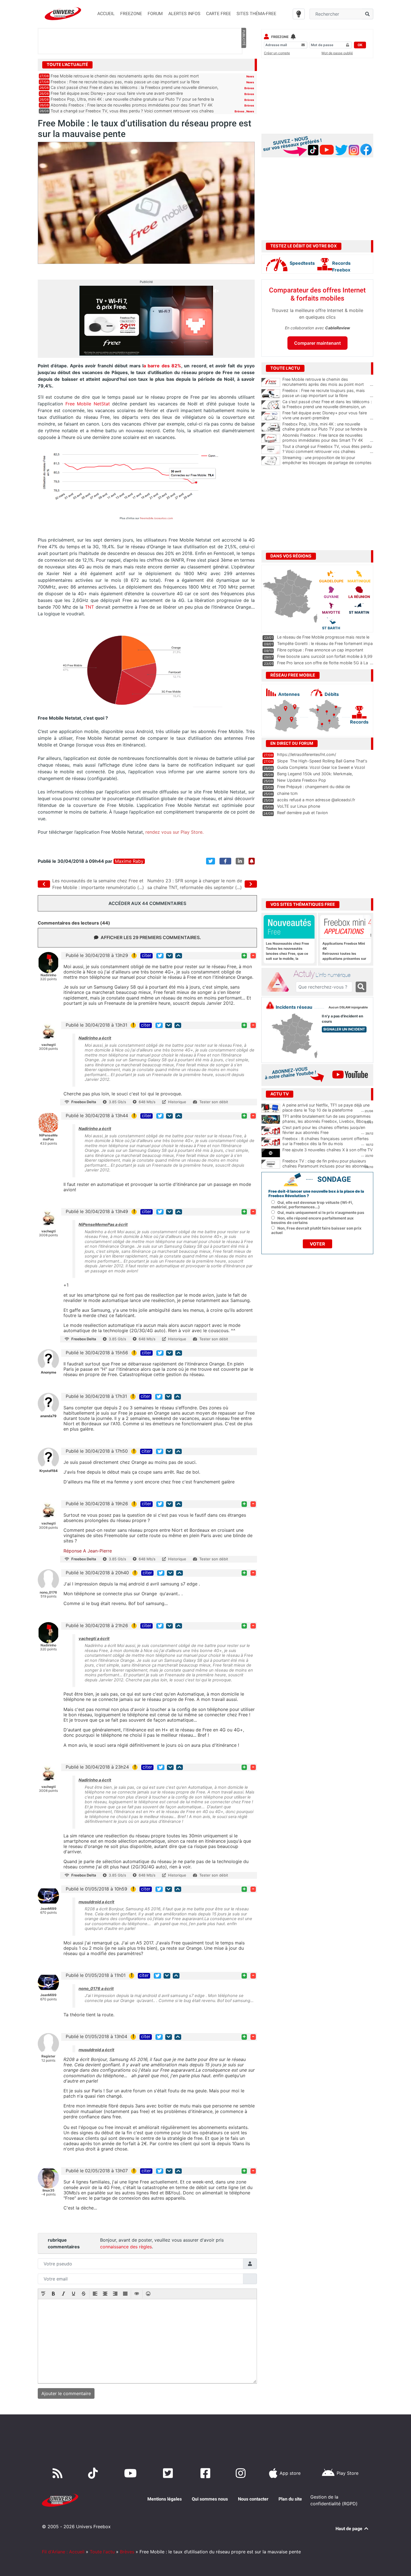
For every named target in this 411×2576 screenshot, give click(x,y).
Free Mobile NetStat (88, 404)
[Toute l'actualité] (244, 64)
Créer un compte (277, 53)
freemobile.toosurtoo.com (156, 518)
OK (360, 45)
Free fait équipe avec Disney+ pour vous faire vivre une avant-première (117, 93)
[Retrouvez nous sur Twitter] (169, 2473)
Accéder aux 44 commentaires (147, 903)
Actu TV (280, 1094)
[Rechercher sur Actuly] (361, 987)
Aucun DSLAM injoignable (348, 1007)
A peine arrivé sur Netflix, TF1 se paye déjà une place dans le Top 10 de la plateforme (326, 1108)
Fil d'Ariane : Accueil (63, 2552)
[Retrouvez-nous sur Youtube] (132, 2473)
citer (147, 956)
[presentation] (43, 2294)
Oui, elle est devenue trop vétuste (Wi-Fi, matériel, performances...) (312, 1205)
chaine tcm (287, 793)
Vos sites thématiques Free (303, 904)
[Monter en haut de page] (179, 956)
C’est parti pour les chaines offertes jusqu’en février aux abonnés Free (324, 1130)
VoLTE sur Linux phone (299, 806)
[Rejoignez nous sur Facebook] (206, 2473)
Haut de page (349, 2529)
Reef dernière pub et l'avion (302, 813)
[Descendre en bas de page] (169, 956)
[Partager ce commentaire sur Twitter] (160, 956)
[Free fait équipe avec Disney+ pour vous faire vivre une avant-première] (271, 416)
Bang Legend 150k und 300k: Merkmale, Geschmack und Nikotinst (315, 776)
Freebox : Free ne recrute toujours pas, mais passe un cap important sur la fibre (125, 82)
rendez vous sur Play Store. (174, 832)
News (250, 76)
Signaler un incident (344, 1029)
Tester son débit (214, 1102)
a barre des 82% (162, 366)
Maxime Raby (129, 861)
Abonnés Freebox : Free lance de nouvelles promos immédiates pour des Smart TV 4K (132, 105)
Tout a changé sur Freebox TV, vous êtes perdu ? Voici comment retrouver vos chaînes (132, 111)
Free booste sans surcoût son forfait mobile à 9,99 (325, 656)
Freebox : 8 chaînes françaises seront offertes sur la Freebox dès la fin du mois (326, 1141)
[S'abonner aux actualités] (252, 861)
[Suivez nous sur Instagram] (242, 2473)
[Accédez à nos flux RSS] (59, 2473)
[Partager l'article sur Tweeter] (211, 861)
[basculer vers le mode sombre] (299, 14)
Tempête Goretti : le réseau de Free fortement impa (325, 643)
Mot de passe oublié (337, 53)
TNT (89, 607)
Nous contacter (253, 2499)
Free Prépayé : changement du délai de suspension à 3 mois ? (314, 789)
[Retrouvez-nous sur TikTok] (94, 2473)
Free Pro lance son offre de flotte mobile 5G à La (323, 663)
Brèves (249, 88)
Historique (177, 1102)
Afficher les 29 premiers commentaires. (151, 937)
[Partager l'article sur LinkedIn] (240, 861)
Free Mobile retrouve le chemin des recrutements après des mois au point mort (125, 76)
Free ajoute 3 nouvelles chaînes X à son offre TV (328, 1150)
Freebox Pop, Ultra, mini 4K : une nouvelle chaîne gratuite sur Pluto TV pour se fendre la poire (328, 429)
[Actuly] (280, 982)
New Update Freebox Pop (302, 780)
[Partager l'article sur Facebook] (225, 861)
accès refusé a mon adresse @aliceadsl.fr (316, 800)
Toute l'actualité (67, 65)
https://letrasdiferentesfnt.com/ (307, 754)
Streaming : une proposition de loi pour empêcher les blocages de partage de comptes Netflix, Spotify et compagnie (328, 463)
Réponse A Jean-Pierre (88, 1551)
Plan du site (290, 2499)
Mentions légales (165, 2499)
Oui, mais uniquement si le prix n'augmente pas (321, 1213)
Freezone (280, 37)
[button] (43, 2294)
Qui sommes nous (210, 2499)
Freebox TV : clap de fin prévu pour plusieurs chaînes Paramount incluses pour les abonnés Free (325, 1166)
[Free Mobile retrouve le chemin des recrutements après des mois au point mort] (271, 382)
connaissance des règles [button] (126, 2247)
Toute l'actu (102, 2552)
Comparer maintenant (317, 343)
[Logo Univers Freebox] (63, 14)
